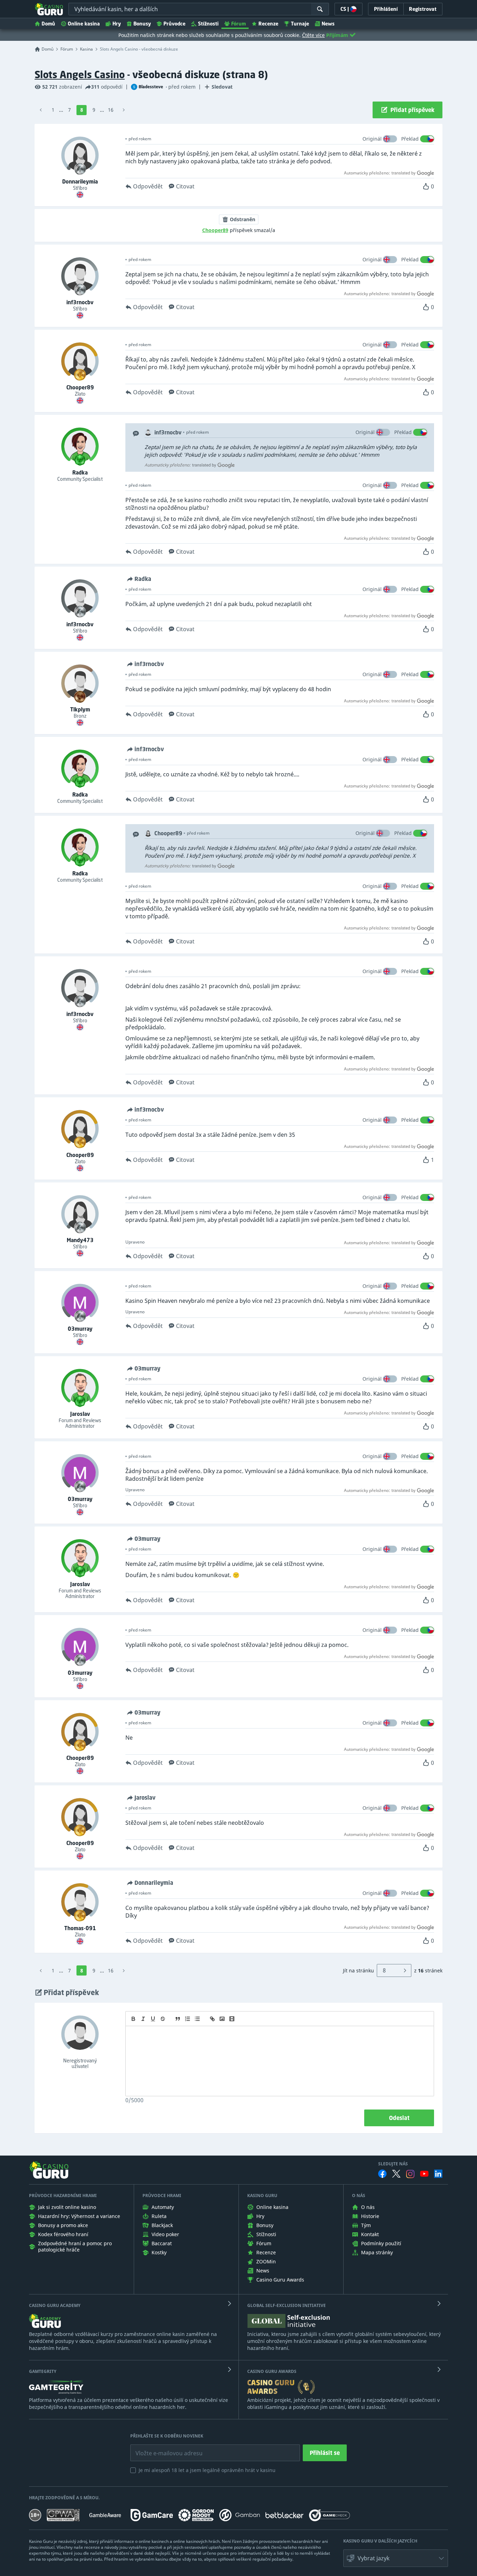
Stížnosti (208, 24)
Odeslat (399, 2118)
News (328, 24)
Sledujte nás (393, 2164)
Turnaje (300, 24)
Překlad (410, 139)
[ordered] (188, 2019)
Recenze (268, 24)
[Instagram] (410, 2174)
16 (111, 110)
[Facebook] (382, 2174)
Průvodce (174, 24)
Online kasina (84, 24)
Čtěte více (313, 35)
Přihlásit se (325, 2453)
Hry (117, 24)
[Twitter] (396, 2174)
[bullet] (197, 2019)
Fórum (239, 24)
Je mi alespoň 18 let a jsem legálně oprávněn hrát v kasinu (207, 2470)
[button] (396, 2558)
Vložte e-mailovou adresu (162, 2448)
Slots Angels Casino (80, 74)
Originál (372, 139)
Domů (48, 24)
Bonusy (142, 24)
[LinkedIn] (438, 2174)
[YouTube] (424, 2174)
